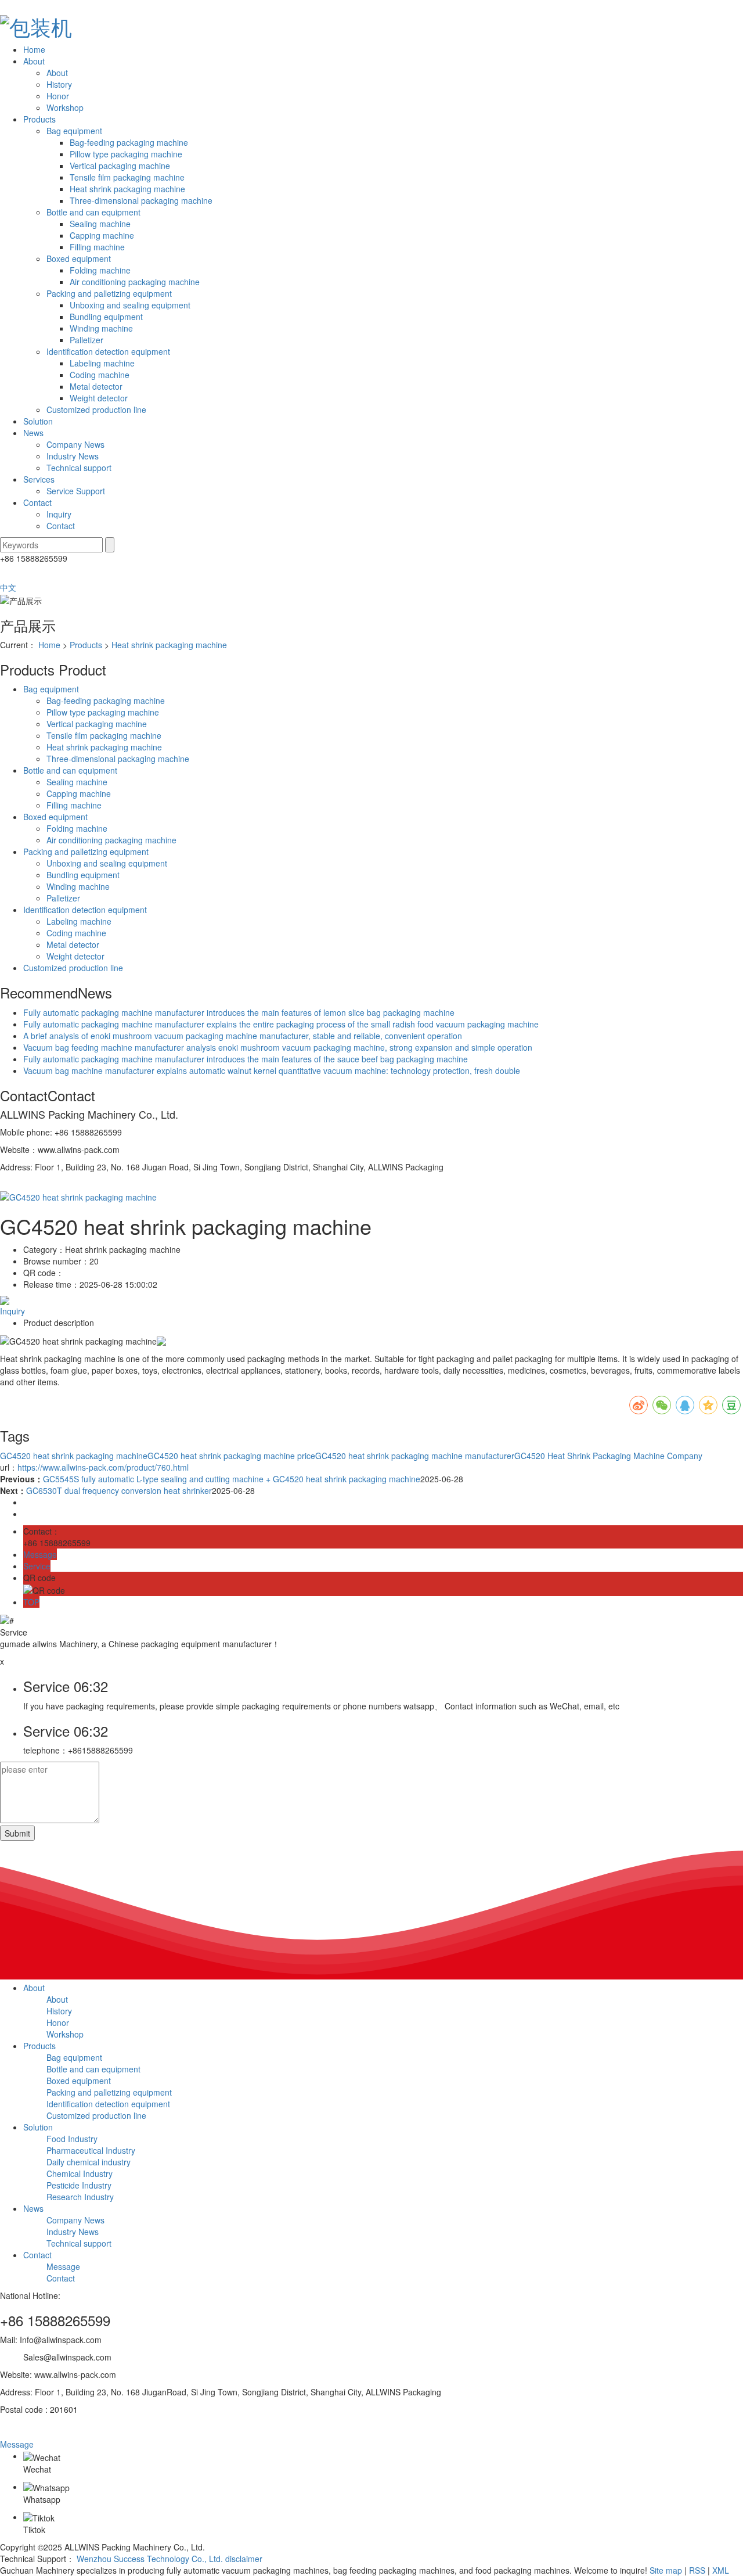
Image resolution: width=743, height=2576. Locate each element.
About (34, 61)
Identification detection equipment (108, 351)
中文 (8, 587)
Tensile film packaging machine (127, 177)
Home (34, 49)
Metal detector (96, 386)
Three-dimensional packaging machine (141, 200)
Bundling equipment (106, 317)
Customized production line (96, 409)
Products (39, 119)
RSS (697, 2570)
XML (721, 2570)
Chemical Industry (80, 2173)
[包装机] (371, 25)
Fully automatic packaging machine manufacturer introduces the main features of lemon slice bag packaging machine (239, 1012)
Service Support (76, 491)
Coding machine (100, 375)
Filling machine (97, 247)
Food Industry (72, 2139)
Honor (58, 96)
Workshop (65, 107)
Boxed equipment (79, 258)
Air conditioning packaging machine (135, 282)
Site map (666, 2570)
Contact (37, 502)
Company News (75, 444)
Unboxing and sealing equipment (130, 305)
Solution (38, 421)
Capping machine (102, 235)
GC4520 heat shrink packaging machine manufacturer (415, 1456)
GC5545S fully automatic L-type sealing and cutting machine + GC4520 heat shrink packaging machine (232, 1479)
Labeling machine (102, 363)
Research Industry (80, 2197)
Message (63, 2266)
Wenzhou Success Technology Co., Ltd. (150, 2559)
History (59, 84)
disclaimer (244, 2559)
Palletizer (86, 340)
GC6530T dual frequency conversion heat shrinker (119, 1490)
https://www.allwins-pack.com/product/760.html (103, 1467)
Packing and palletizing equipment (109, 293)
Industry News (73, 456)
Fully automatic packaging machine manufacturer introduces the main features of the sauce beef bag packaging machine (246, 1059)
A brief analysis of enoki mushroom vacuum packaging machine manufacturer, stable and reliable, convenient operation (243, 1036)
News (33, 433)
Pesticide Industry (79, 2185)
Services (39, 479)
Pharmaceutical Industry (91, 2150)
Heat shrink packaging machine (127, 189)
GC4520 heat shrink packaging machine (74, 1456)
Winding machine (101, 328)
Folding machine (100, 270)
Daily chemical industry (89, 2162)
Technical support (79, 468)
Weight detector (99, 398)
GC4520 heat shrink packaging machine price (231, 1456)
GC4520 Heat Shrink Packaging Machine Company (608, 1456)
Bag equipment (74, 131)
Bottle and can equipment (93, 212)
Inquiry (59, 514)
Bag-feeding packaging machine (129, 142)
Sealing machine (100, 224)
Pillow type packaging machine (126, 154)
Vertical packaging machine (120, 166)
